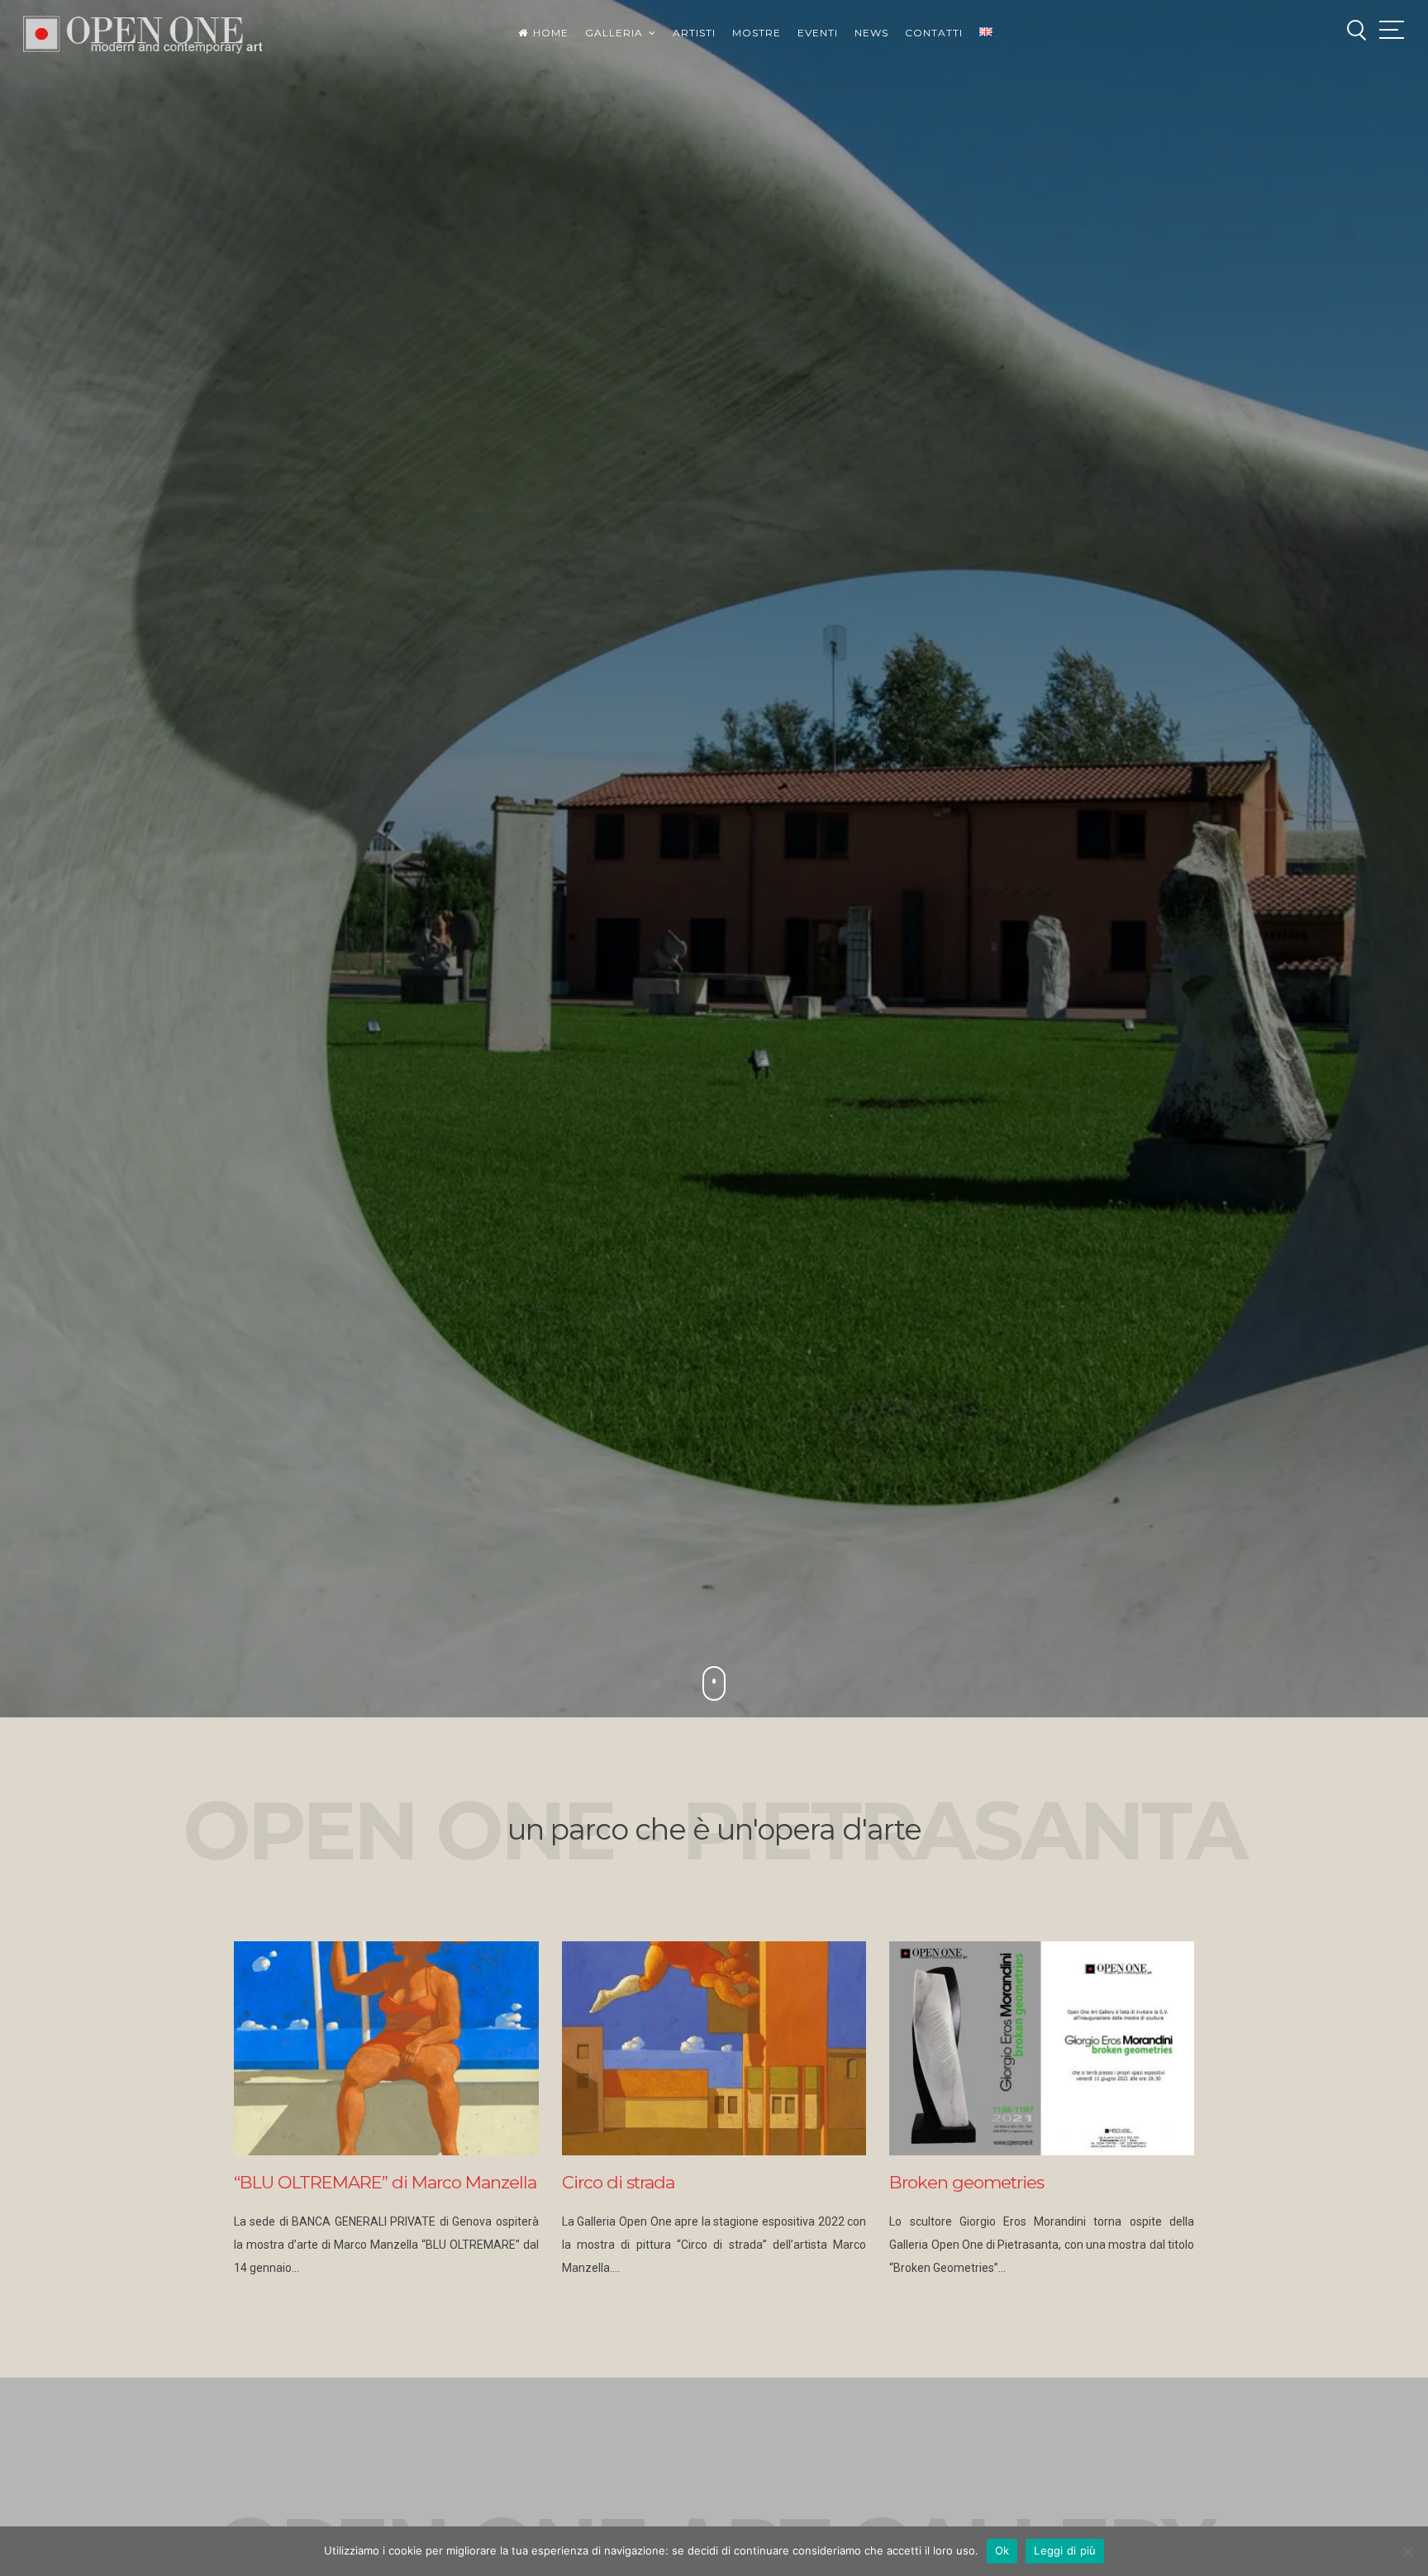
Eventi (818, 33)
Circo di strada (618, 2182)
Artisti (694, 33)
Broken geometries (966, 2182)
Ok (1002, 2550)
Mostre (757, 33)
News (871, 33)
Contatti (934, 33)
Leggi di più (1065, 2550)
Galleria (614, 33)
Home (551, 33)
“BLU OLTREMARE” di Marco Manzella (385, 2182)
